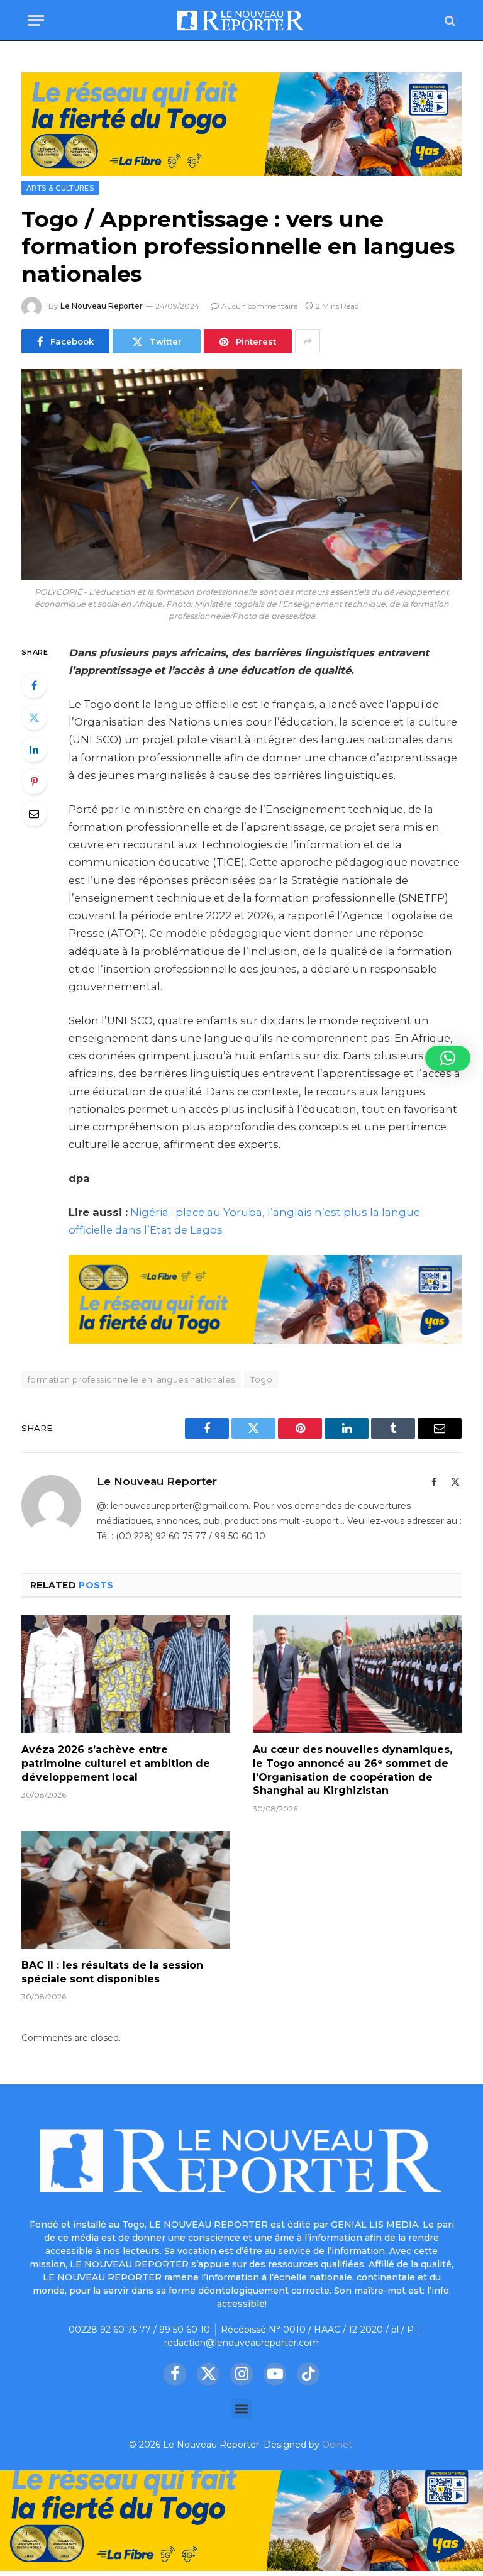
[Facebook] (34, 685)
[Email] (34, 814)
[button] (242, 2409)
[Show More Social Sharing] (308, 341)
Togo (261, 1379)
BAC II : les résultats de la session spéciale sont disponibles (112, 1972)
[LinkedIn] (34, 749)
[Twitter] (34, 717)
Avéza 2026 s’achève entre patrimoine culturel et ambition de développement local (116, 1763)
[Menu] (36, 20)
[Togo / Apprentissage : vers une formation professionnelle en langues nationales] (241, 474)
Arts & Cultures (60, 188)
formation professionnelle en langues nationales (131, 1379)
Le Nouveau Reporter (102, 306)
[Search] (449, 20)
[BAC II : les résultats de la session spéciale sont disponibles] (126, 1890)
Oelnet (337, 2445)
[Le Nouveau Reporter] (241, 20)
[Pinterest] (34, 782)
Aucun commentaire (259, 306)
